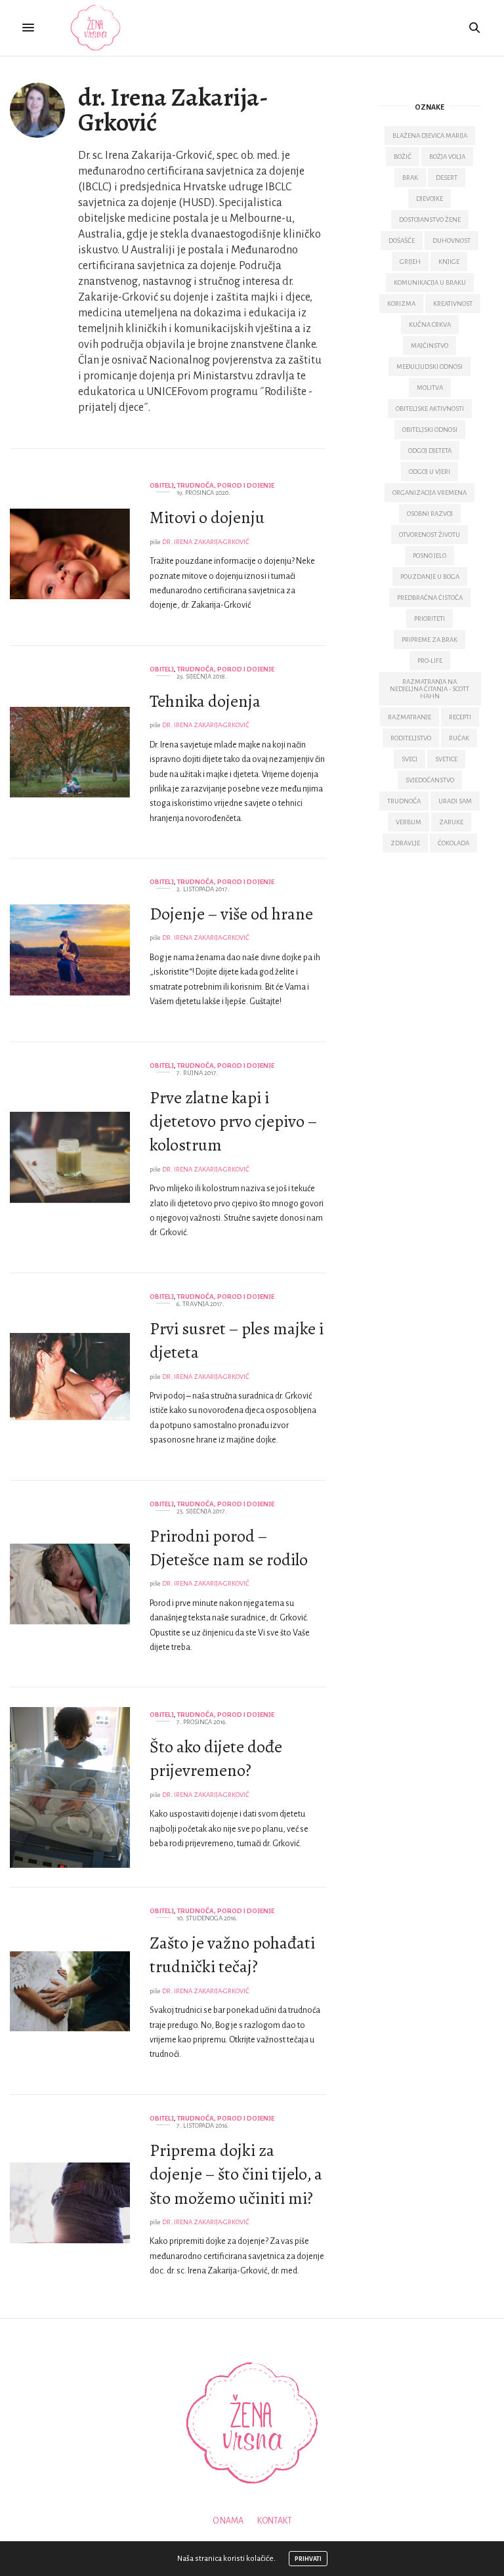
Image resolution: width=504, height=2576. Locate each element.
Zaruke (451, 822)
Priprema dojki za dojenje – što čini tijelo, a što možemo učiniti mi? (236, 2174)
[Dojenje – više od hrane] (70, 950)
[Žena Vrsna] (95, 28)
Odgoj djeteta (430, 451)
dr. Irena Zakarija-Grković (173, 110)
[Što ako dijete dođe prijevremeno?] (70, 1787)
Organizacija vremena (430, 493)
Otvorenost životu (430, 535)
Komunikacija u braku (430, 283)
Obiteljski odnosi (430, 430)
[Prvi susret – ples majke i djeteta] (70, 1377)
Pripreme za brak (430, 640)
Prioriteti (430, 619)
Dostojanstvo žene (430, 220)
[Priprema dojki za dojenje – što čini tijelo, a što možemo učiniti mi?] (70, 2203)
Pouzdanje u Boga (430, 577)
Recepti (460, 717)
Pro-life (430, 661)
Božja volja (447, 157)
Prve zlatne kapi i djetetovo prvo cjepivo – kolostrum (233, 1122)
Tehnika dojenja (205, 701)
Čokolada (453, 843)
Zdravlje (405, 843)
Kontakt (275, 2521)
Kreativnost (453, 304)
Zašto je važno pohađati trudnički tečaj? (232, 1955)
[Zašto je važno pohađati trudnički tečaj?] (70, 1991)
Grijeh (410, 262)
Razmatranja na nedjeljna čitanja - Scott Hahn (430, 689)
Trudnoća (404, 801)
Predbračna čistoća (430, 598)
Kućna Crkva (430, 325)
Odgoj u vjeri (430, 472)
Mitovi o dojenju (207, 517)
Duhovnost (451, 241)
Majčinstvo (430, 346)
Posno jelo (430, 556)
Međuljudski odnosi (430, 367)
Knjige (449, 262)
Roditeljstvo (411, 738)
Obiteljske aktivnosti (430, 409)
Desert (447, 178)
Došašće (402, 241)
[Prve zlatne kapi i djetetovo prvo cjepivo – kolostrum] (70, 1157)
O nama (228, 2521)
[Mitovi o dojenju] (70, 554)
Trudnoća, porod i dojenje (226, 485)
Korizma (401, 304)
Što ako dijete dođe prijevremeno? (216, 1759)
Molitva (430, 388)
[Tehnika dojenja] (70, 752)
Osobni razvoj (430, 514)
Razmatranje (409, 717)
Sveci (409, 759)
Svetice (446, 759)
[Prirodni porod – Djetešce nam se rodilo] (70, 1584)
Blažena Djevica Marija (430, 136)
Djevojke (430, 199)
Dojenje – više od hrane (231, 914)
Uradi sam (455, 801)
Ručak (459, 738)
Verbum (409, 822)
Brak (410, 178)
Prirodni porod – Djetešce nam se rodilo (229, 1548)
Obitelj (162, 485)
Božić (403, 157)
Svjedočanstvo (430, 780)
